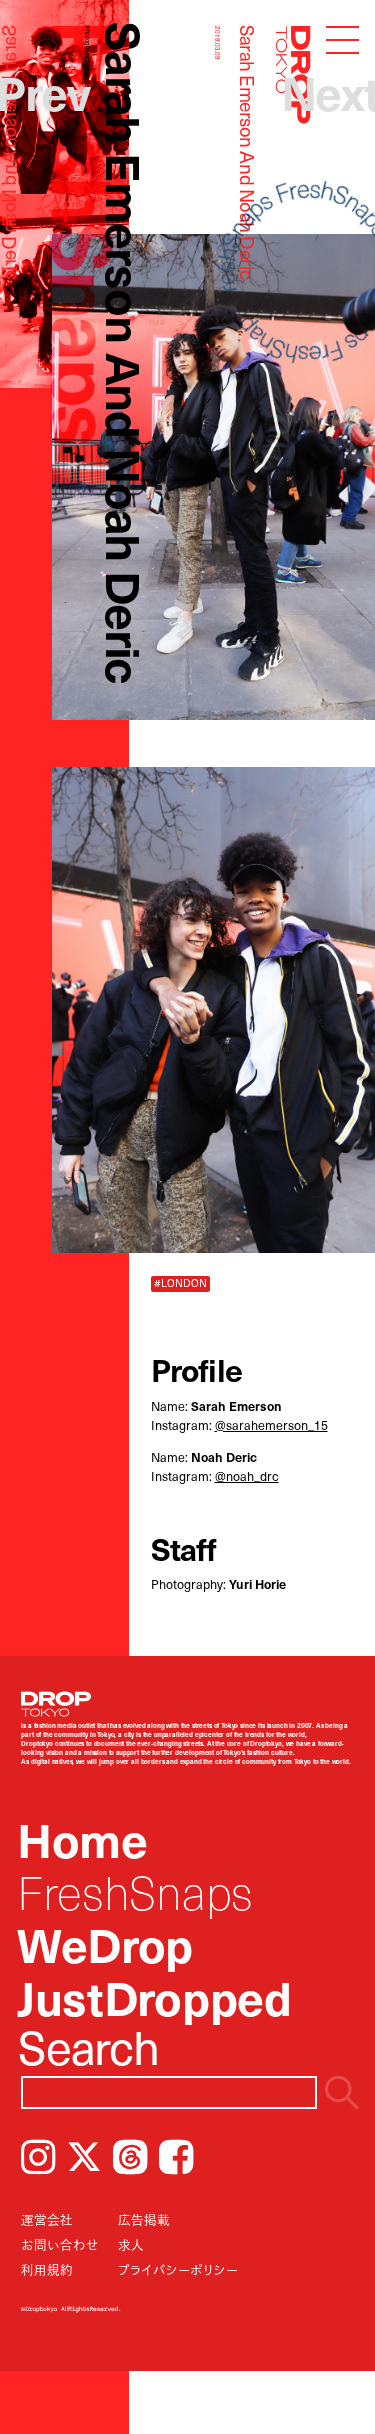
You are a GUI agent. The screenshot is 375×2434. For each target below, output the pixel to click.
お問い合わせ (60, 2244)
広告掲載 (144, 2219)
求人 (131, 2244)
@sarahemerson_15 (271, 1424)
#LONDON (180, 1283)
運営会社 (47, 2219)
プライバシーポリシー (178, 2269)
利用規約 (47, 2269)
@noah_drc (247, 1475)
